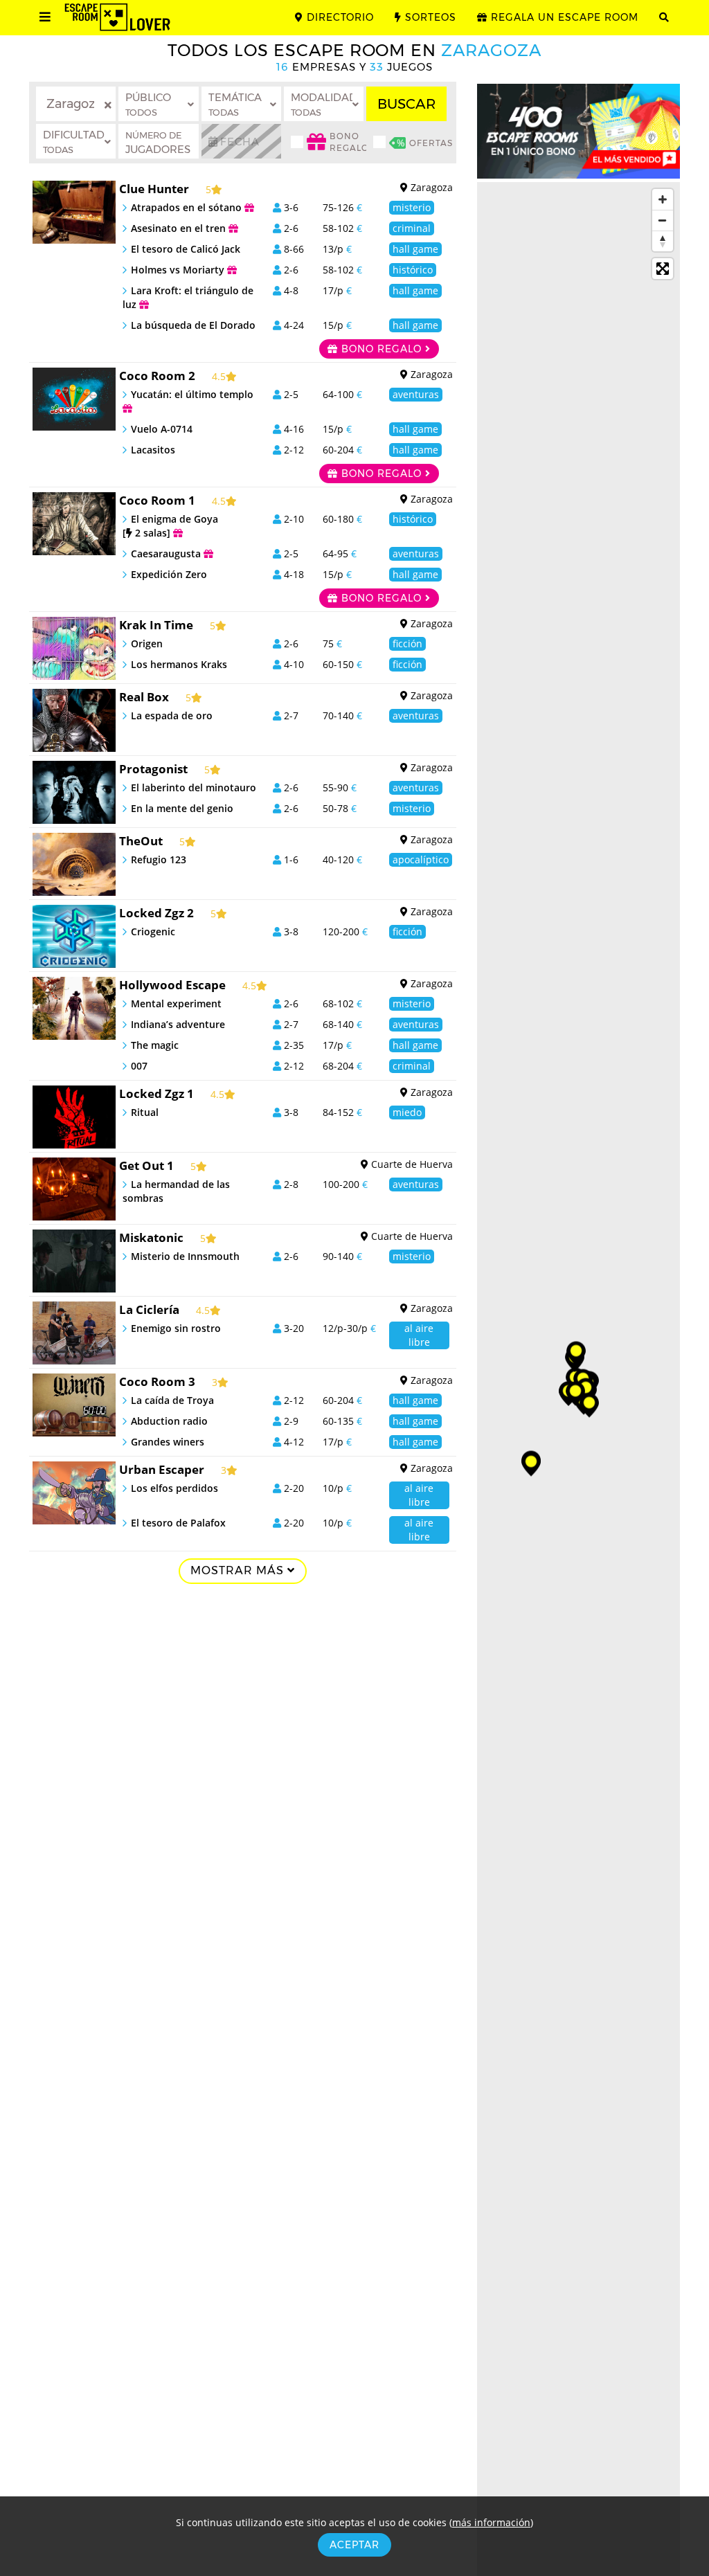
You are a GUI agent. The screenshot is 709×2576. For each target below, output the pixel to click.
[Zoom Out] (663, 220)
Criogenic (153, 931)
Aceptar (354, 2545)
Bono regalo (382, 349)
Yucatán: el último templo (192, 394)
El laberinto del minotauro (194, 787)
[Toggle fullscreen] (663, 269)
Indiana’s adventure (178, 1024)
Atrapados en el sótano (188, 207)
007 (139, 1066)
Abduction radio (169, 1421)
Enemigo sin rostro (176, 1328)
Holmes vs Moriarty (179, 270)
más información (491, 2522)
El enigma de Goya (170, 526)
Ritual (145, 1112)
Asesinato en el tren (180, 228)
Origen (147, 643)
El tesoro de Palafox (178, 1523)
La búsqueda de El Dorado (193, 325)
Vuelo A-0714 (162, 429)
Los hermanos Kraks (179, 664)
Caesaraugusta (167, 553)
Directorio (339, 17)
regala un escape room (563, 17)
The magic (155, 1045)
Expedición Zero (169, 574)
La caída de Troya (172, 1400)
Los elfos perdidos (174, 1488)
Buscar (406, 104)
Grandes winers (168, 1442)
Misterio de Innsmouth (185, 1256)
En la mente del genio (182, 808)
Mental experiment (176, 1003)
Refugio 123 (159, 859)
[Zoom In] (663, 199)
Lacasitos (153, 450)
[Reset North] (663, 241)
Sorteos (429, 17)
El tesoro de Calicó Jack (186, 249)
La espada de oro (172, 715)
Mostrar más (239, 1570)
